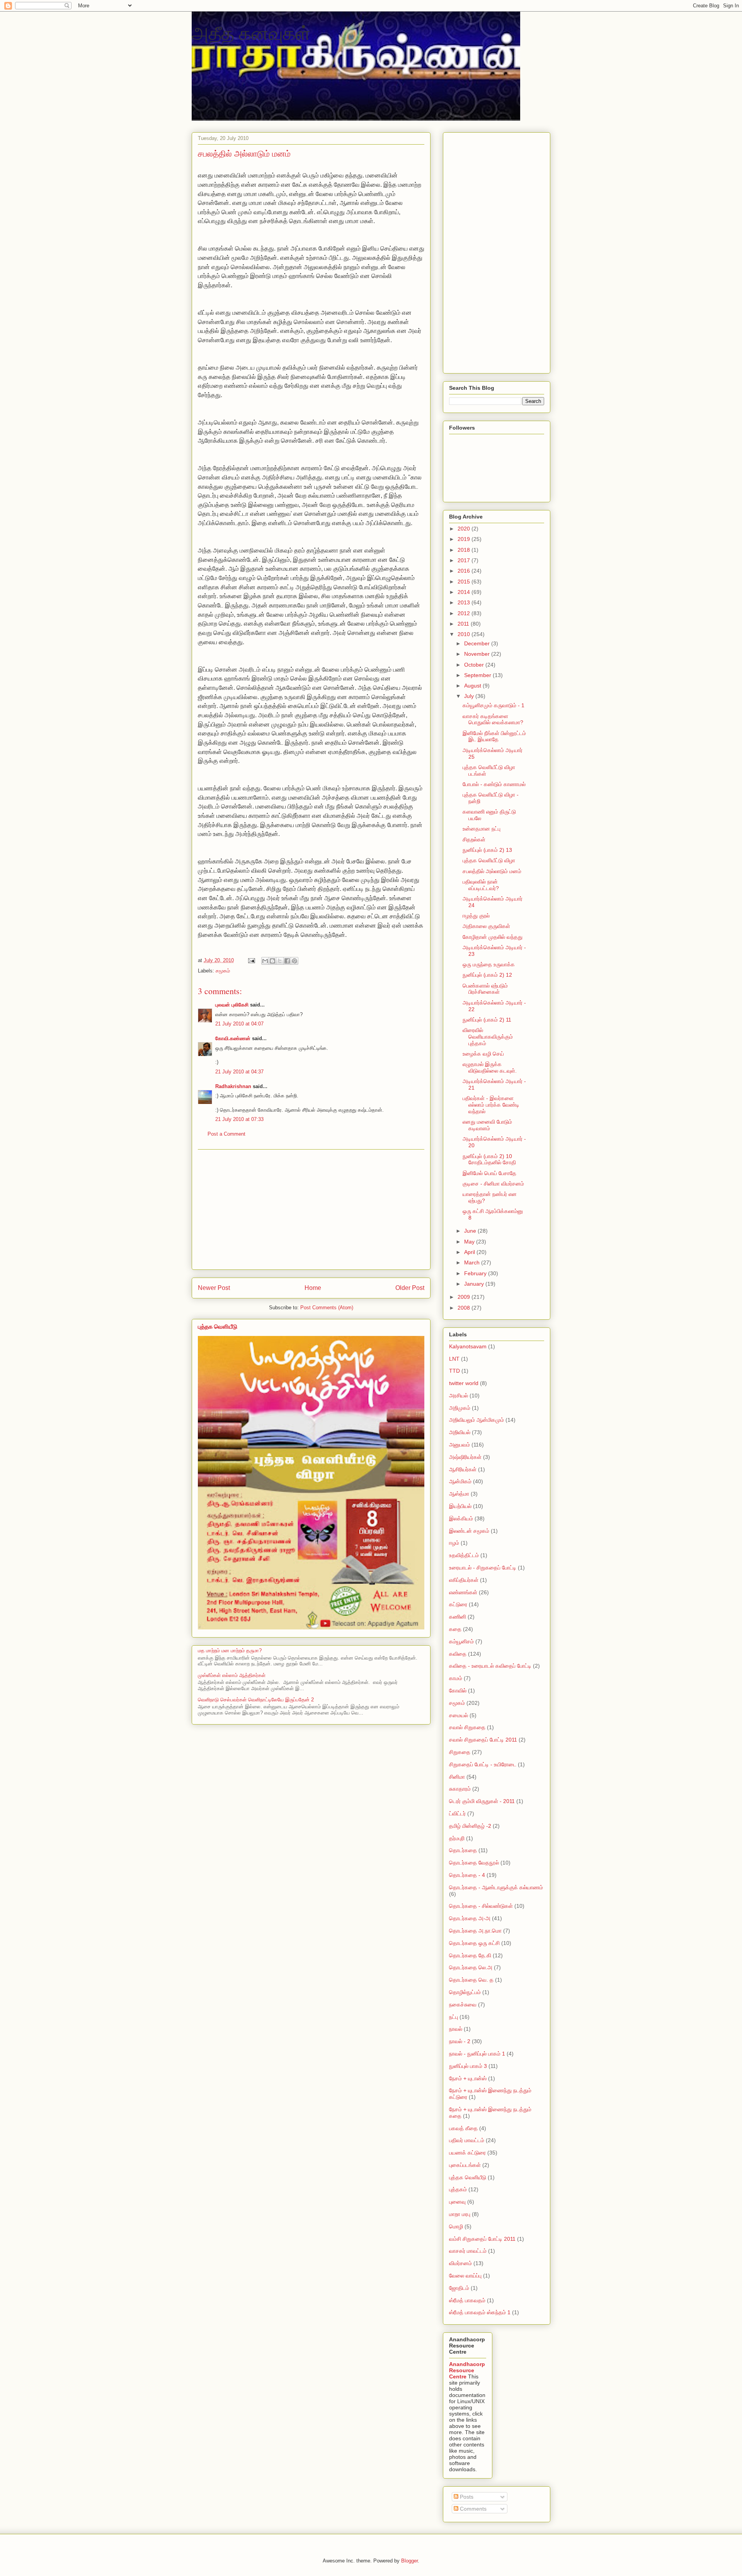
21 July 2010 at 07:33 (239, 1119)
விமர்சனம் (460, 2263)
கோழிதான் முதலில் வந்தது (493, 937)
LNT (454, 1359)
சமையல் (459, 1715)
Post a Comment (226, 1134)
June (471, 1231)
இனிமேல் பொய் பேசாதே (489, 1173)
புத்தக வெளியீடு (218, 1326)
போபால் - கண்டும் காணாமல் (494, 784)
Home (313, 1288)
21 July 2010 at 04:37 (239, 1072)
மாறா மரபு (460, 2214)
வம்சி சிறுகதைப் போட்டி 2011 (482, 2239)
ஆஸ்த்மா (459, 1494)
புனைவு (457, 2202)
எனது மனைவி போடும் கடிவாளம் (487, 1125)
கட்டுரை (458, 1604)
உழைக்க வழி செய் (483, 1054)
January (475, 1284)
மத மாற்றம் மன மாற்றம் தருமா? (230, 1651)
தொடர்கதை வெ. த (471, 1980)
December (478, 643)
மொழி (456, 2226)
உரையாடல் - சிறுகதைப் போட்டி (483, 1568)
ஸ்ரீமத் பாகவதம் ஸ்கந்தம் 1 (480, 2312)
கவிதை (458, 1654)
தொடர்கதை (463, 1850)
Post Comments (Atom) (327, 1308)
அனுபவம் (459, 1445)
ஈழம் (454, 1543)
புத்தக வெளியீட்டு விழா (489, 860)
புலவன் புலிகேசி (232, 1005)
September (478, 675)
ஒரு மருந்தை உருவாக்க (489, 964)
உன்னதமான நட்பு (482, 829)
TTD (454, 1371)
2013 (465, 602)
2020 (465, 529)
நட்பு (454, 2017)
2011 (464, 624)
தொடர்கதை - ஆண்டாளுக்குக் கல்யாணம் (496, 1887)
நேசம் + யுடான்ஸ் (468, 2078)
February (476, 1273)
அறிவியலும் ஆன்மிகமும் (477, 1420)
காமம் (456, 1678)
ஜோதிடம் (459, 2288)
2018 (465, 550)
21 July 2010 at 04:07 (239, 1024)
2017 (465, 560)
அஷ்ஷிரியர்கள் (465, 1457)
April (470, 1252)
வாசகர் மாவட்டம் (468, 2251)
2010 (465, 634)
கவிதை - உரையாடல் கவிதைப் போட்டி (490, 1666)
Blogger (409, 2561)
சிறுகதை (460, 1752)
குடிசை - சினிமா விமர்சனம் (493, 1184)
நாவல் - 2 (460, 2041)
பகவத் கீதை (463, 2128)
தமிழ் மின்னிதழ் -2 (470, 1826)
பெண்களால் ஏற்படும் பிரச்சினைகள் (485, 989)
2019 (465, 539)
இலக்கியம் (461, 1518)
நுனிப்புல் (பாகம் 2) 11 (487, 1020)
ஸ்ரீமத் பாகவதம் (467, 2300)
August (473, 686)
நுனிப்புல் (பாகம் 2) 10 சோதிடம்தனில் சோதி (489, 1159)
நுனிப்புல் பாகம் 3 (468, 2066)
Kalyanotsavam (468, 1346)
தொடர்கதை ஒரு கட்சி (474, 1943)
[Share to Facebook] (287, 961)
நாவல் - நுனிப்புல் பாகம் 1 (477, 2054)
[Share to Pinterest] (294, 961)
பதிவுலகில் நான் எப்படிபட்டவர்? (481, 885)
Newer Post (214, 1288)
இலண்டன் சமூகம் (469, 1531)
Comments (472, 2509)
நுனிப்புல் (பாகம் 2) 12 (487, 975)
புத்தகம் (458, 2189)
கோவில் (458, 1691)
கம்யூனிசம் (461, 1641)
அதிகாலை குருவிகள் (486, 926)
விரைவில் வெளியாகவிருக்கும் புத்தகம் (488, 1037)
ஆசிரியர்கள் (463, 1469)
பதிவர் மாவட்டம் (467, 2140)
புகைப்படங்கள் (465, 2165)
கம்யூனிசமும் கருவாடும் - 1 (494, 705)
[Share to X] (280, 961)
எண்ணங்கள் (463, 1592)
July (470, 696)
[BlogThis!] (272, 961)
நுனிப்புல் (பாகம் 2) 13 (487, 850)
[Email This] (265, 961)
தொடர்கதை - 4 (467, 1875)
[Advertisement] (311, 1210)
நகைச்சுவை (463, 2005)
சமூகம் (223, 971)
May (470, 1242)
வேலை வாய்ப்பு (465, 2276)
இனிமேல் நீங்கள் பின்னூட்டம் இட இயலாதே (494, 736)
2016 (465, 571)
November (478, 654)
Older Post (410, 1288)
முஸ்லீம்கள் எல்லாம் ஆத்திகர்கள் (232, 1675)
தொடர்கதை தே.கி (470, 1955)
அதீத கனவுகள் (251, 32)
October (475, 665)
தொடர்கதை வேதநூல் (474, 1863)
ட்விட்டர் (457, 1813)
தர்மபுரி (457, 1838)
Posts (466, 2497)
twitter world (464, 1383)
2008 (465, 1308)
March (473, 1262)
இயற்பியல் (460, 1506)
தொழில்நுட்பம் (465, 1992)
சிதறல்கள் (474, 839)
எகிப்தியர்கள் (464, 1580)
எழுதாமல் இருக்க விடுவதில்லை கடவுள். (490, 1067)
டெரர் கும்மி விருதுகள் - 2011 (482, 1801)
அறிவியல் (460, 1432)
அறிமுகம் (460, 1408)
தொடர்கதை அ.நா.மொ (475, 1931)
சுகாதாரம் (460, 1789)
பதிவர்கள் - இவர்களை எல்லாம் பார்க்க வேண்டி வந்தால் (491, 1105)
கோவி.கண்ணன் (233, 1038)
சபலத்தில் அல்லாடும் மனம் (492, 871)
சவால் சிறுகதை (467, 1727)
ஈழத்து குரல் (476, 916)
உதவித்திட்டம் (464, 1555)
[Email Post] (251, 960)
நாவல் (456, 2029)
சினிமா (457, 1777)
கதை (455, 1629)
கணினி (458, 1617)
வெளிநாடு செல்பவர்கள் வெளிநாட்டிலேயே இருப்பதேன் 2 (256, 1700)
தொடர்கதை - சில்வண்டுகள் (481, 1906)
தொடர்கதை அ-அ (470, 1918)
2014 (465, 592)
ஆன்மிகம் (460, 1481)
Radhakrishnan (234, 1086)
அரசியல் (459, 1395)
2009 (465, 1297)
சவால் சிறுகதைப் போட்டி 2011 (483, 1740)
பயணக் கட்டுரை (467, 2153)
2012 (465, 613)
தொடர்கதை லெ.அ (471, 1967)
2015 (465, 582)
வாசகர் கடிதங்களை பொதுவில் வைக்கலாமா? (493, 719)
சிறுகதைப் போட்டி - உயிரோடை (483, 1764)
